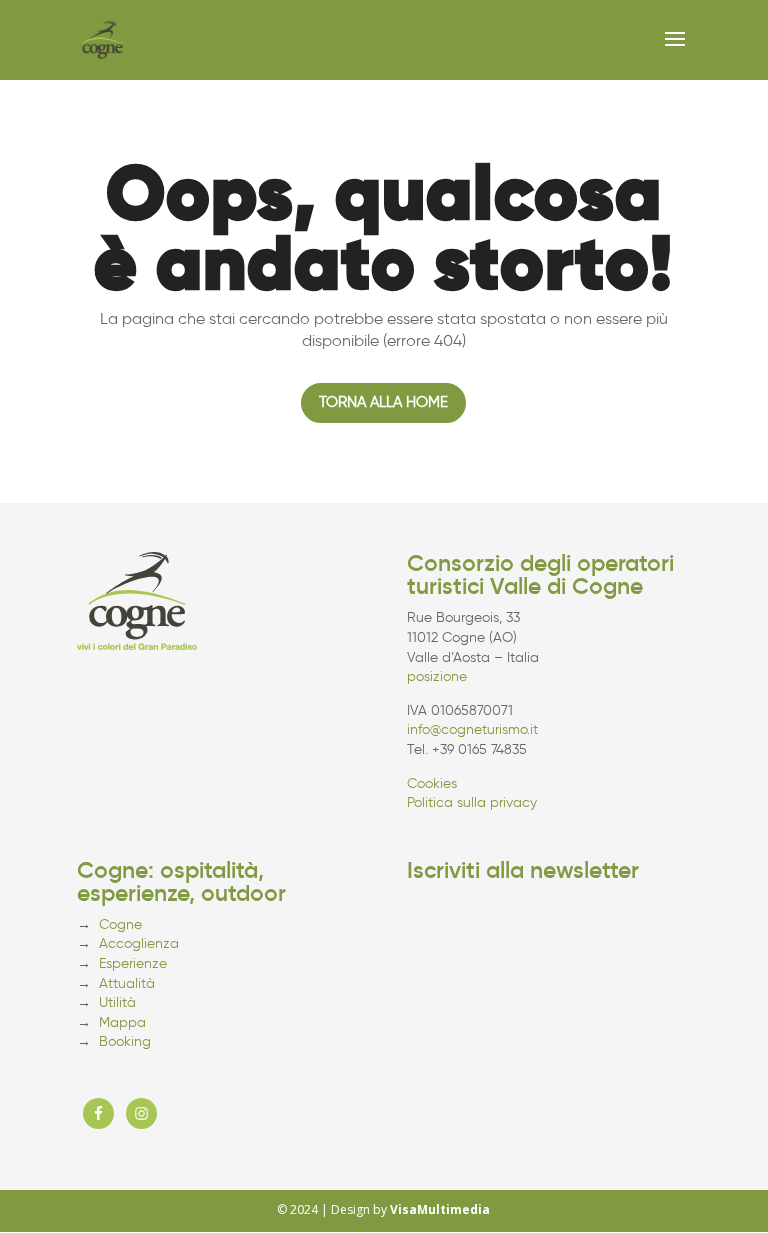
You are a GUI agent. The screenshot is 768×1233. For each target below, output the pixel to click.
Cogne (120, 924)
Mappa (122, 1022)
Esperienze (133, 963)
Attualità (127, 983)
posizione (437, 676)
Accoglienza (139, 943)
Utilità (117, 1002)
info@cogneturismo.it (472, 729)
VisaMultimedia (440, 1209)
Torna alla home (383, 402)
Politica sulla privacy (472, 802)
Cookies (432, 783)
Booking (125, 1041)
